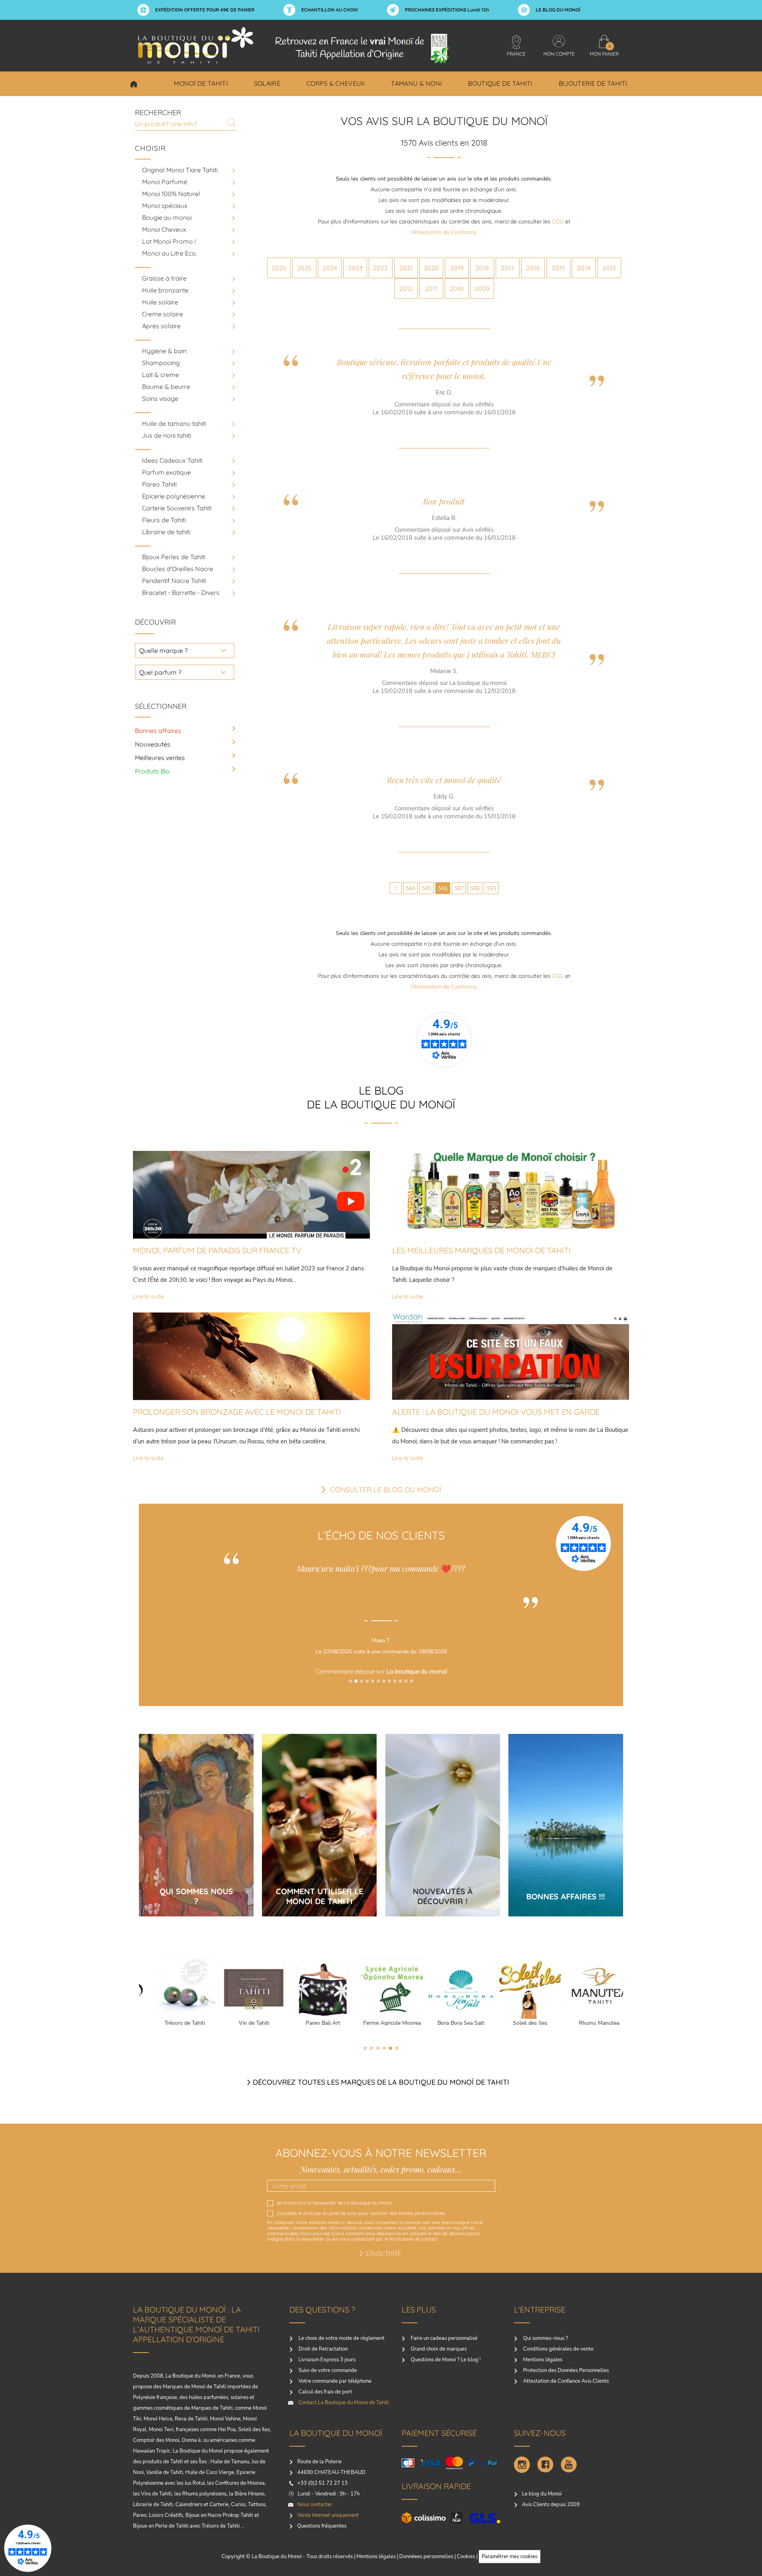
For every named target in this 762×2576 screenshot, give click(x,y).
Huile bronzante (165, 290)
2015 (558, 268)
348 (475, 888)
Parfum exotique (166, 472)
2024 (330, 268)
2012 (406, 289)
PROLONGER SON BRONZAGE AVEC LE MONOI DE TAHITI (237, 1412)
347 (459, 888)
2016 (533, 268)
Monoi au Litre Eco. (169, 253)
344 (410, 888)
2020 (431, 268)
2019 (457, 268)
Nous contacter (315, 2505)
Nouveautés (153, 744)
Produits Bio (152, 771)
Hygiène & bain (164, 351)
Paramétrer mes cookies (510, 2557)
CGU (558, 221)
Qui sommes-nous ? (545, 2338)
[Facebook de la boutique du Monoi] (545, 2465)
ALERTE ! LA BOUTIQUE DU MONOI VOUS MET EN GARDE (496, 1412)
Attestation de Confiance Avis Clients (565, 2381)
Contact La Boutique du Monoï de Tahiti (343, 2403)
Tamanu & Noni (416, 83)
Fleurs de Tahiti (164, 520)
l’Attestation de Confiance (444, 232)
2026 (279, 268)
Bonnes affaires (158, 731)
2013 (609, 268)
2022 (380, 268)
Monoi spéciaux (165, 206)
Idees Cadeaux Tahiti (172, 460)
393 (491, 888)
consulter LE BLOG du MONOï (386, 1490)
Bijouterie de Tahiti (593, 83)
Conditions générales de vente (558, 2349)
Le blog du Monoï (542, 2494)
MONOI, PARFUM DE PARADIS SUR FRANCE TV (217, 1250)
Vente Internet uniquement (328, 2515)
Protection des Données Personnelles (565, 2370)
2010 (457, 289)
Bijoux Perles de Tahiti (174, 557)
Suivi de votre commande (327, 2370)
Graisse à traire (164, 278)
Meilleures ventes (160, 758)
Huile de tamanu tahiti (174, 423)
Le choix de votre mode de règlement (341, 2338)
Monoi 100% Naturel (171, 194)
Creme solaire (163, 314)
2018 (482, 268)
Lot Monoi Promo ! (169, 241)
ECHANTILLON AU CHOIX (330, 10)
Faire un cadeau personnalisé (444, 2338)
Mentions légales (542, 2360)
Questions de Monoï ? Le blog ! (445, 2360)
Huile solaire (160, 302)
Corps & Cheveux (336, 83)
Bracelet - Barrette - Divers (181, 593)
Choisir (134, 84)
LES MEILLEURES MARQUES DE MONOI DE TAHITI (481, 1250)
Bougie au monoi (167, 217)
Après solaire (161, 326)
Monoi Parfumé (165, 182)
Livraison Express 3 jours (326, 2360)
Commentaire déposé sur (381, 1671)
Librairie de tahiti (166, 532)
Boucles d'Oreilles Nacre (178, 569)
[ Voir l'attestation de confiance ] (381, 1693)
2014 (584, 268)
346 (443, 888)
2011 (431, 289)
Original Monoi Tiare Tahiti (180, 170)
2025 (304, 268)
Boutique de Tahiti (500, 83)
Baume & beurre (166, 387)
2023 (355, 268)
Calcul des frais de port (325, 2392)
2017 (507, 268)
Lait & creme (161, 375)
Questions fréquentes (322, 2526)
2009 (482, 289)
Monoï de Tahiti (201, 83)
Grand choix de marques (438, 2349)
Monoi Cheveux (164, 229)
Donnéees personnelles (426, 2557)
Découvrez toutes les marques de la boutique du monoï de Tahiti (381, 2082)
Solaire (267, 83)
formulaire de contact (414, 2239)
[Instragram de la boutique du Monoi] (522, 2465)
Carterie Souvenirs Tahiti (177, 508)
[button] (350, 1681)
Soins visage (160, 398)
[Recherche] (232, 123)
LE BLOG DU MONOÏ (558, 10)
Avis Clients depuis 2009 (551, 2505)
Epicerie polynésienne (174, 496)
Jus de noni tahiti (166, 435)
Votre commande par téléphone (334, 2381)
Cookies (466, 2557)
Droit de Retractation (322, 2349)
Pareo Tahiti (159, 484)
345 (426, 888)
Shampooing (161, 363)
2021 (406, 268)
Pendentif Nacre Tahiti (174, 581)
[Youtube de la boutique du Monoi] (569, 2465)
